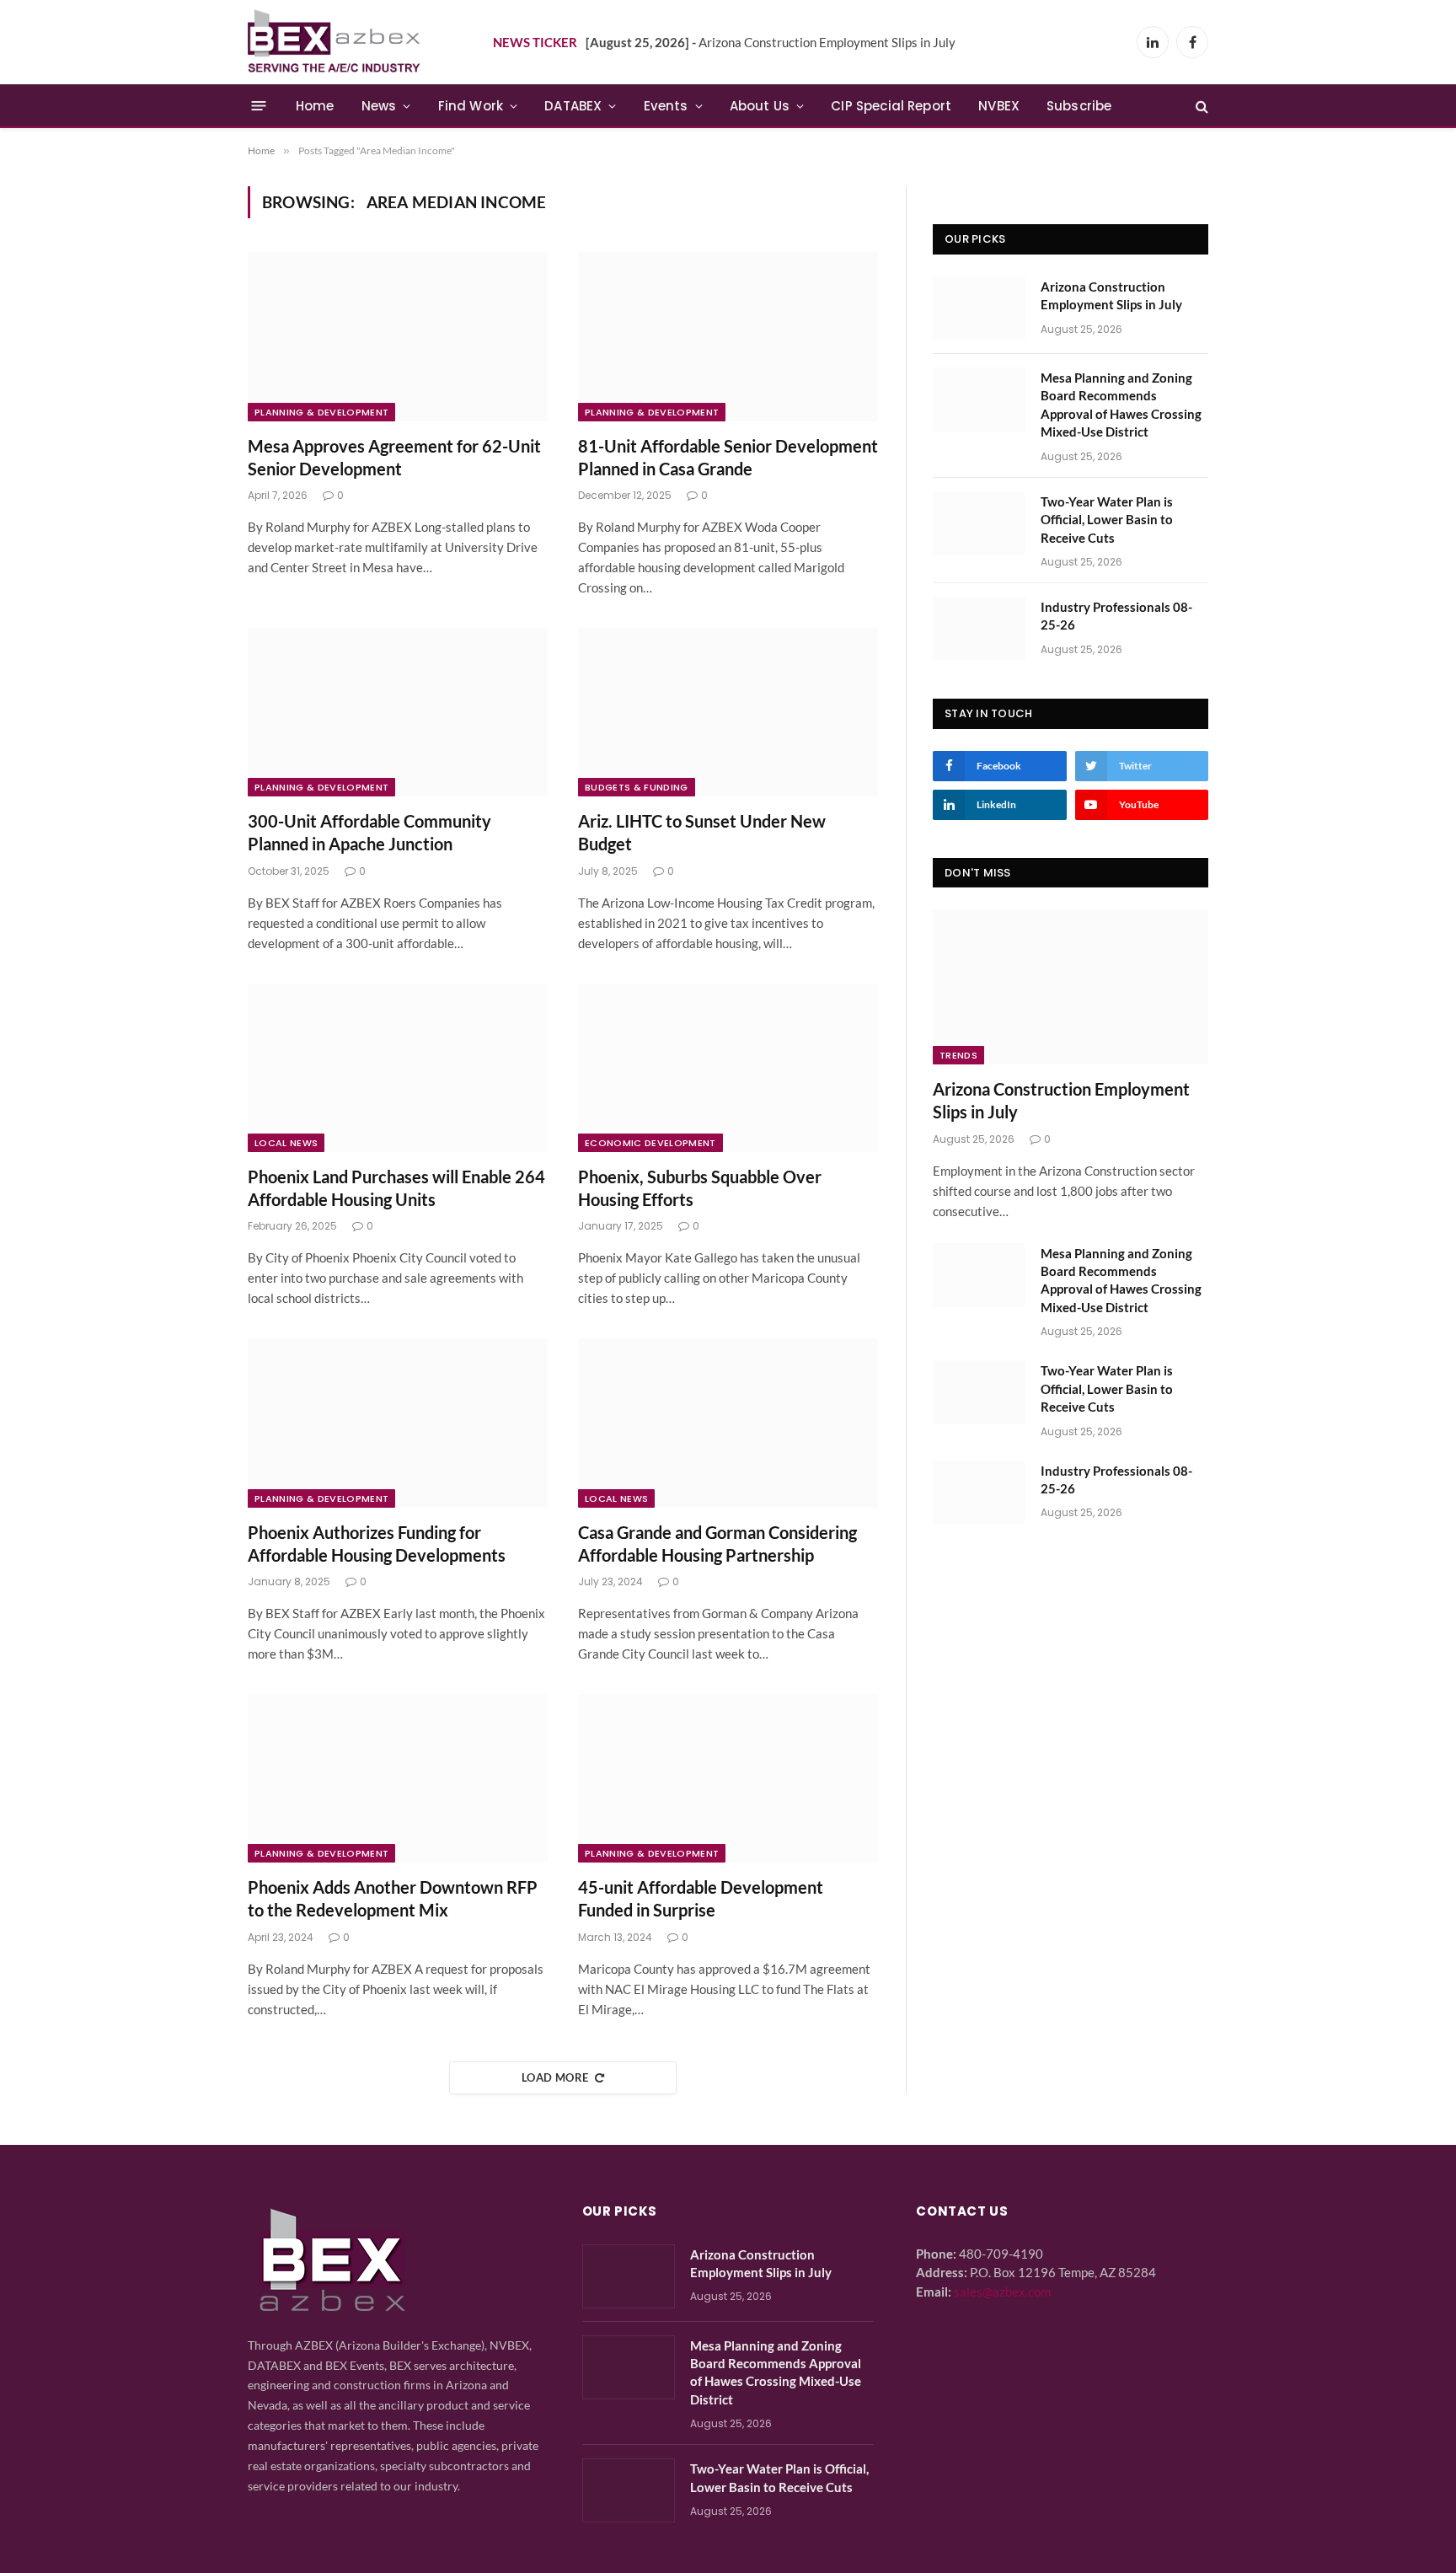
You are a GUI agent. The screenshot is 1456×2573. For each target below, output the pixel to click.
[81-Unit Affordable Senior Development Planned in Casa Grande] (728, 336)
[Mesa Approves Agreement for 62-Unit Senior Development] (398, 336)
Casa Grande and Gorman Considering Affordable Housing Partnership (717, 1544)
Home (315, 106)
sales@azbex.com (1002, 2292)
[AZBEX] (335, 42)
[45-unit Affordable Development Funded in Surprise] (728, 1778)
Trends (958, 1055)
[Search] (1200, 106)
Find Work (471, 106)
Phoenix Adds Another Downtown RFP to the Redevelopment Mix (393, 1898)
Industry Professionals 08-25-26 (1116, 616)
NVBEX (999, 106)
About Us (760, 106)
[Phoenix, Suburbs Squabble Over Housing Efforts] (728, 1068)
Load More (555, 2077)
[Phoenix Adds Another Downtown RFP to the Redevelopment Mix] (398, 1778)
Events (666, 106)
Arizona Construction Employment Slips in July (771, 42)
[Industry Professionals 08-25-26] (979, 629)
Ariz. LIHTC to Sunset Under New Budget (702, 832)
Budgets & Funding (637, 787)
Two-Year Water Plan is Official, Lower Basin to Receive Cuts (1107, 520)
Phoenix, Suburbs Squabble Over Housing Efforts (700, 1188)
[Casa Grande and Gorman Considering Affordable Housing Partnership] (728, 1423)
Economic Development (650, 1143)
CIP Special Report (891, 106)
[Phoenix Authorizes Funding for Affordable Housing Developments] (398, 1423)
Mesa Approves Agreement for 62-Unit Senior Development (394, 457)
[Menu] (259, 106)
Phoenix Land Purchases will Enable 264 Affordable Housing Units (396, 1188)
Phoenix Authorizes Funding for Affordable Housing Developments (377, 1544)
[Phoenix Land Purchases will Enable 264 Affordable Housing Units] (398, 1068)
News (379, 106)
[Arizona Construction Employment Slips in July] (979, 308)
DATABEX (573, 106)
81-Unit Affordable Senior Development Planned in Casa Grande (728, 457)
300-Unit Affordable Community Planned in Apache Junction (369, 832)
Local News (286, 1143)
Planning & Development (321, 412)
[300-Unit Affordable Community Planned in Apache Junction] (398, 712)
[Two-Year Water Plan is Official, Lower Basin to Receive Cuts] (979, 523)
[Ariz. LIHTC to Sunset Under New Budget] (728, 712)
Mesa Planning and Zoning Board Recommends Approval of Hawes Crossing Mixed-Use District (1121, 405)
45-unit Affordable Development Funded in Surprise (701, 1898)
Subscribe (1079, 106)
